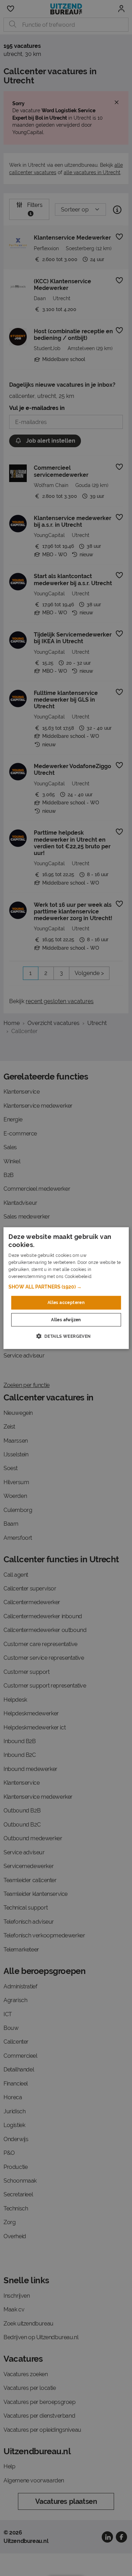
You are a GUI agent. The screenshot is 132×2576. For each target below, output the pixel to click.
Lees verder (105, 1276)
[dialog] (66, 1288)
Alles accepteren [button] (66, 1303)
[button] (66, 1287)
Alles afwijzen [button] (66, 1320)
